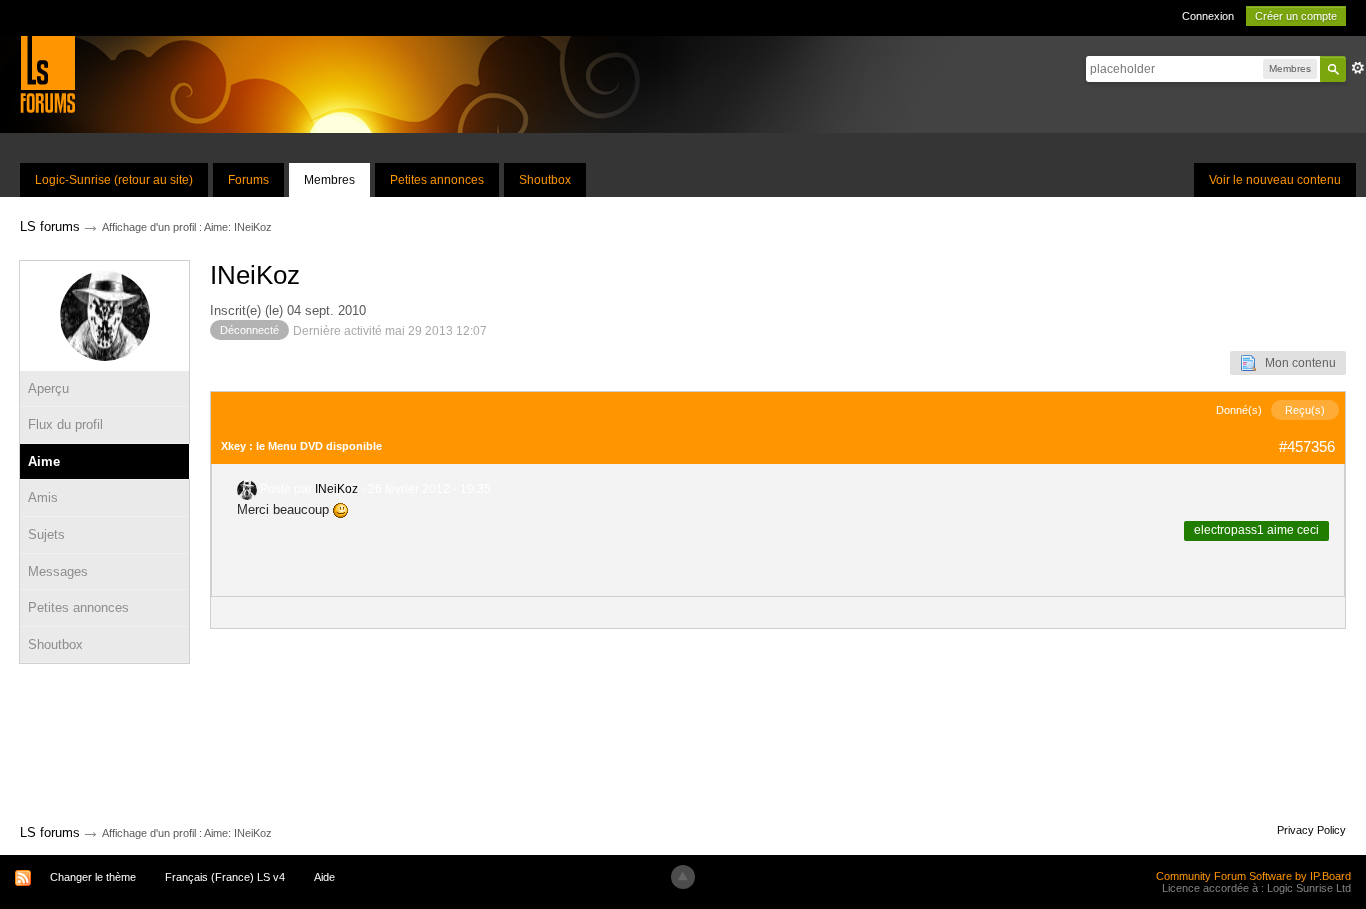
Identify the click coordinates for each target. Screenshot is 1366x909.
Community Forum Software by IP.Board (1253, 876)
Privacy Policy (1311, 830)
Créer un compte (1296, 16)
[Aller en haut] (683, 877)
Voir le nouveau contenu (1275, 180)
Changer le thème (93, 877)
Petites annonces (437, 180)
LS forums (50, 832)
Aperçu (48, 388)
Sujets (46, 534)
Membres (329, 180)
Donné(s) (1239, 410)
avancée (1358, 68)
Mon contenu (1296, 363)
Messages (58, 571)
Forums (248, 180)
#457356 (1307, 446)
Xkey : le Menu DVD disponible (301, 446)
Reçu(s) (1305, 410)
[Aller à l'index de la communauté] (47, 73)
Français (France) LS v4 (225, 877)
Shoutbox (545, 180)
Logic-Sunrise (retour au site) (114, 180)
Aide (324, 877)
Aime (44, 461)
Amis (43, 497)
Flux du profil (65, 424)
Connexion (1208, 16)
